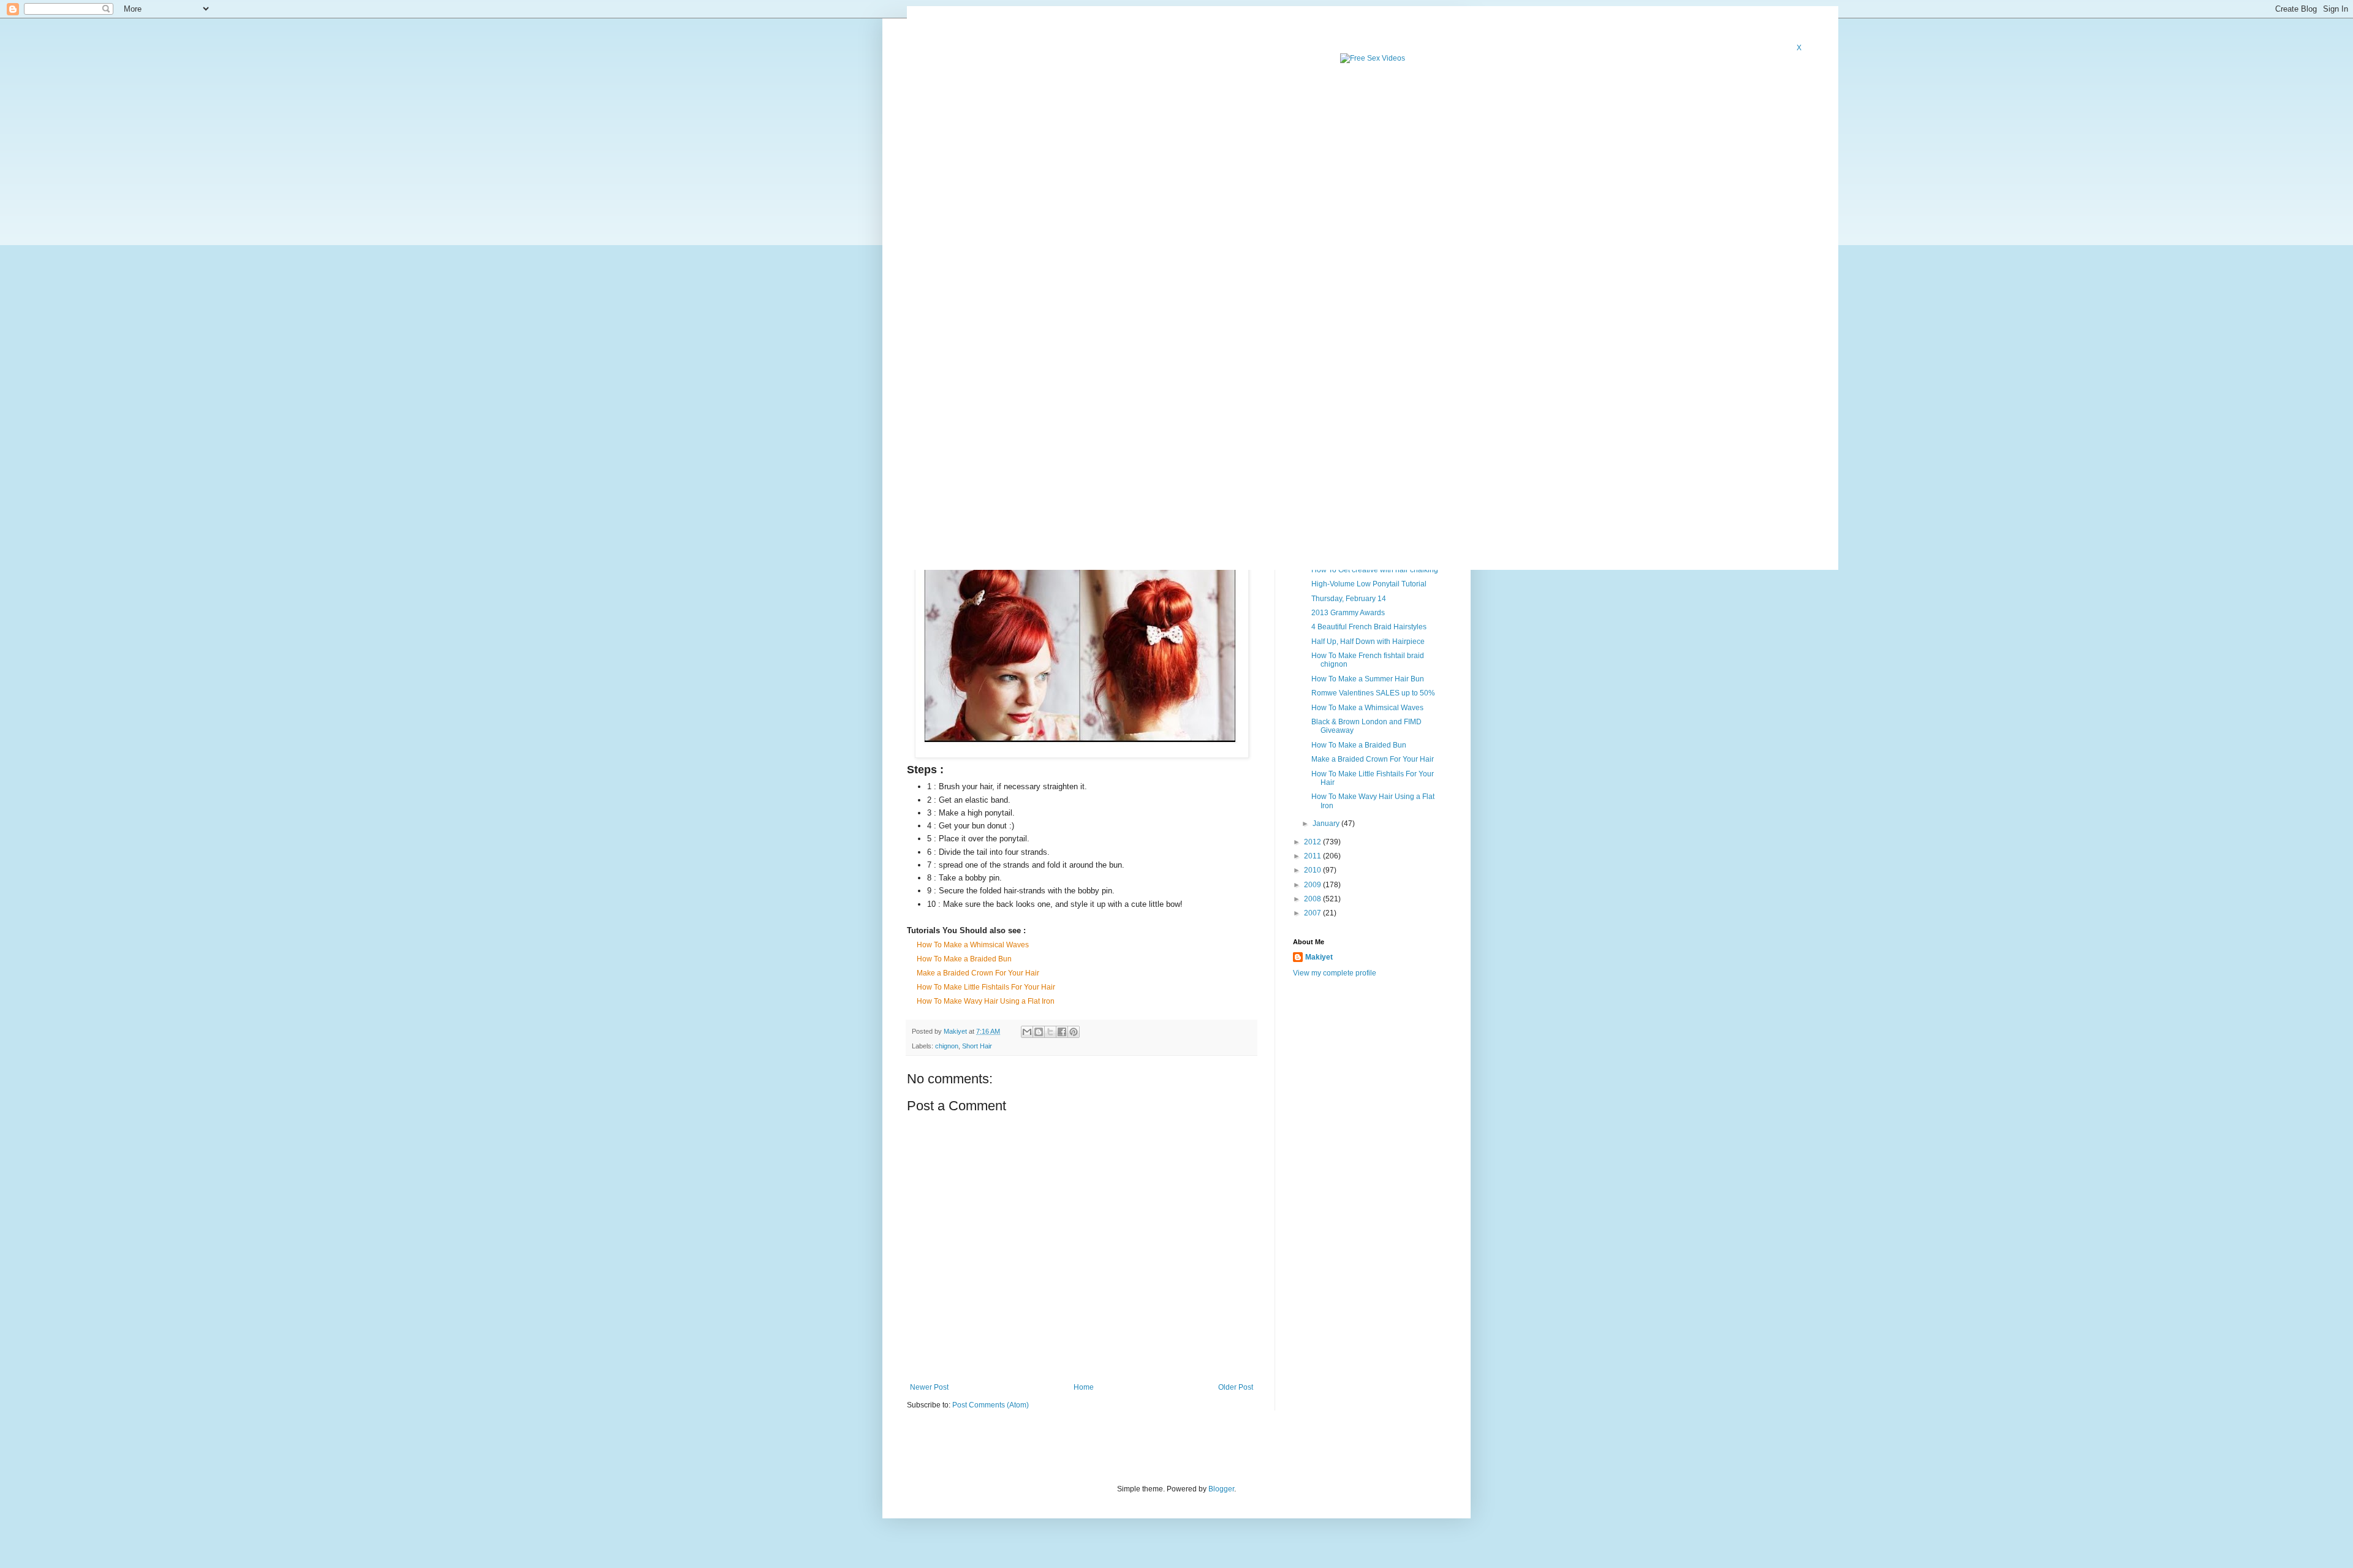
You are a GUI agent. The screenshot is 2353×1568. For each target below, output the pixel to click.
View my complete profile (1335, 973)
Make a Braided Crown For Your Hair (978, 973)
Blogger (1221, 1489)
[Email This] (1027, 1032)
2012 (1313, 842)
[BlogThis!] (1039, 1032)
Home (1084, 1387)
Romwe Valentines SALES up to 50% (1373, 693)
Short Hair (977, 1046)
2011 (1313, 856)
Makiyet (1319, 957)
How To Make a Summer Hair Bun (1368, 679)
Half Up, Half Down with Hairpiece (1368, 642)
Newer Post (929, 1387)
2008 (1313, 899)
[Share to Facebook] (1062, 1032)
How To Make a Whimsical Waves (973, 945)
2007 (1313, 913)
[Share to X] (1050, 1032)
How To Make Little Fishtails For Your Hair (986, 987)
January (1327, 824)
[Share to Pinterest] (1074, 1032)
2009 (1313, 885)
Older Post (1236, 1387)
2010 (1313, 870)
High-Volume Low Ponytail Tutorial (1369, 584)
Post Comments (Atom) (991, 1405)
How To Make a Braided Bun (964, 959)
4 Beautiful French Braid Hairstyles (1369, 627)
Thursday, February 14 (1349, 599)
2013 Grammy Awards (1348, 613)
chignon (947, 1046)
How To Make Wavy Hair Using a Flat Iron (986, 1001)
